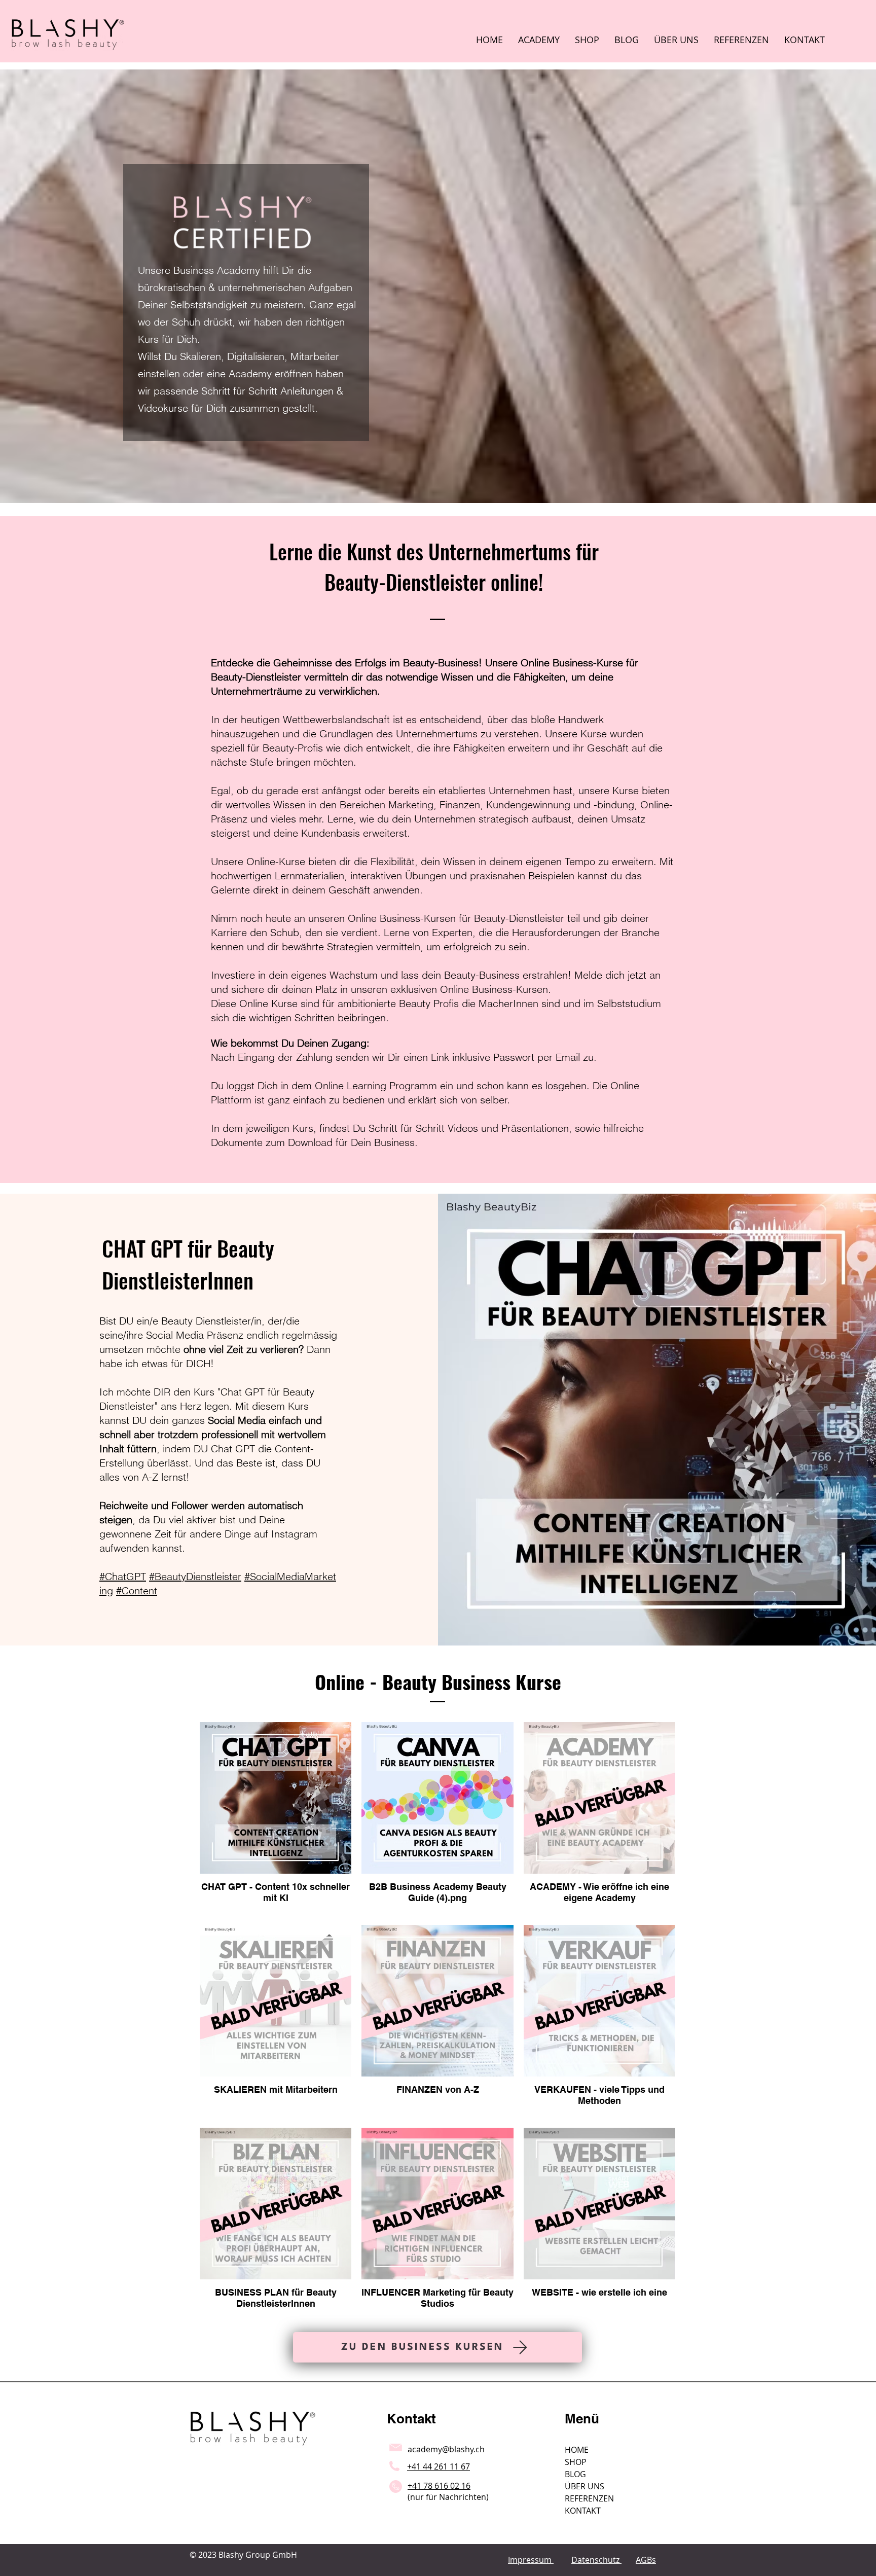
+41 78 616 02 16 (439, 2486)
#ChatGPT (123, 1576)
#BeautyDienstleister (195, 1576)
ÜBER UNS (585, 2486)
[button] (539, 40)
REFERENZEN (589, 2498)
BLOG (575, 2474)
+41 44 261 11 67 (439, 2466)
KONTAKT (583, 2511)
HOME (577, 2450)
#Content (137, 1590)
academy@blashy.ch (446, 2449)
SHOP (576, 2462)
